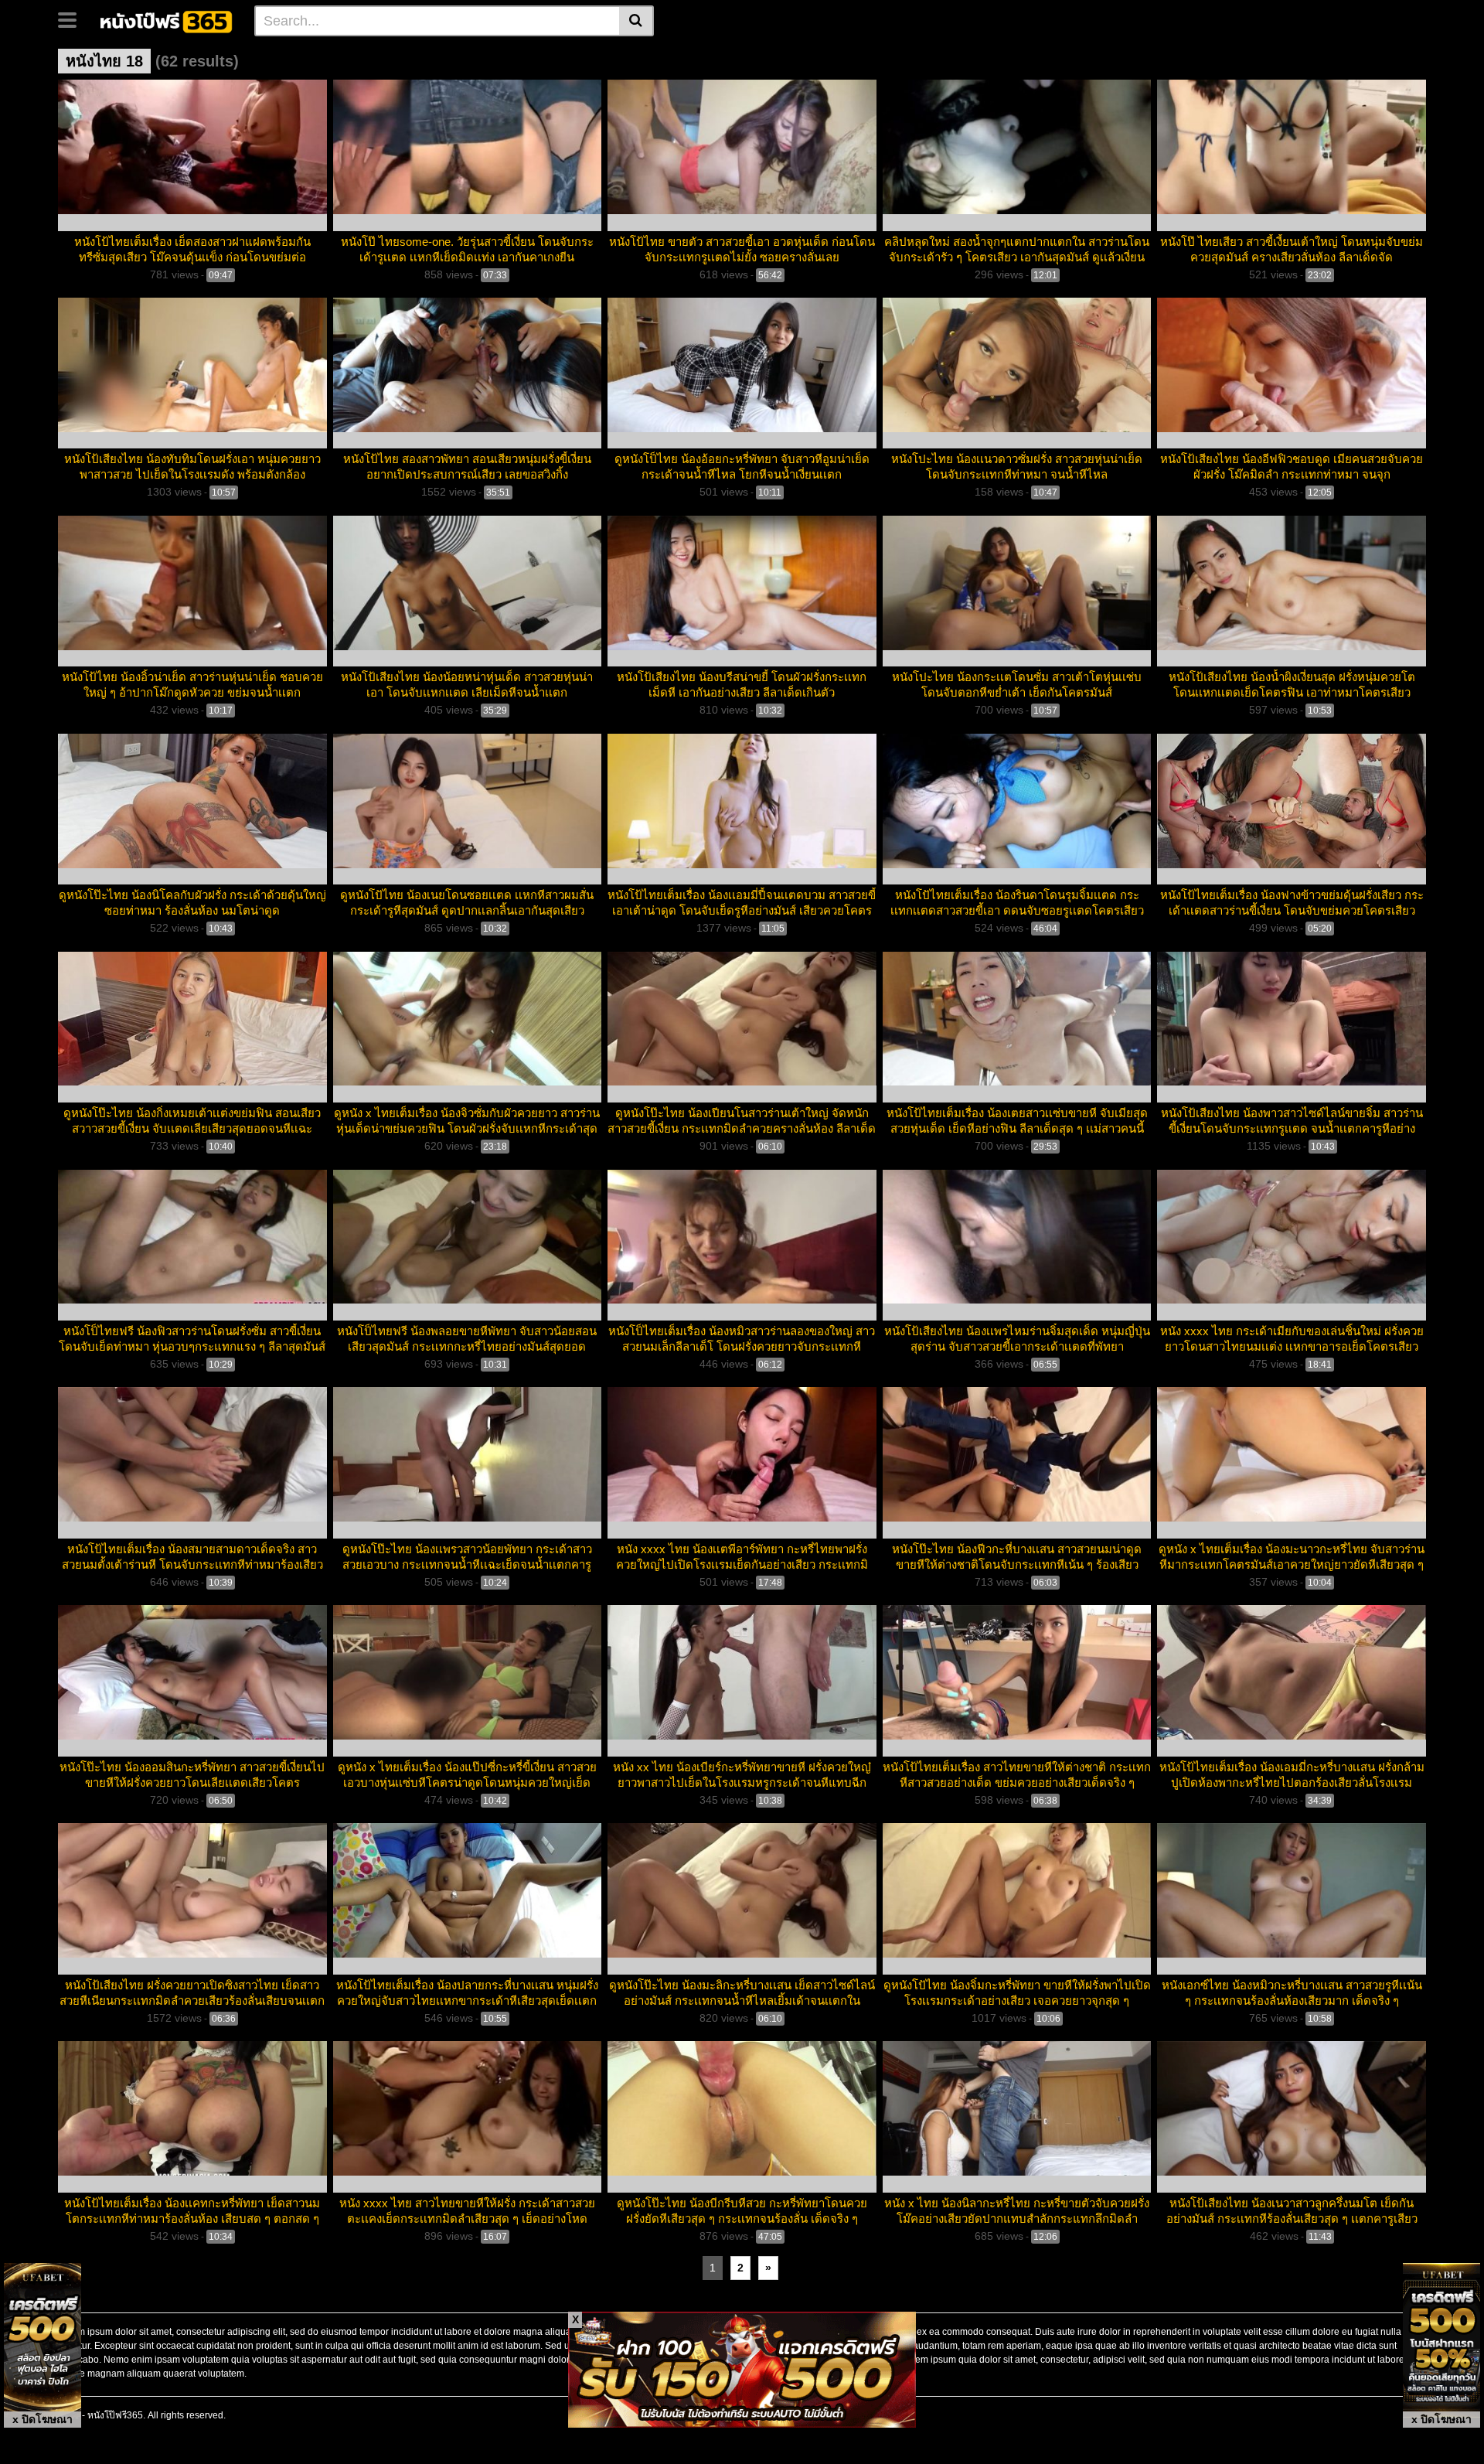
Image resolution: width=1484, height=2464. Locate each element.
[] (636, 21)
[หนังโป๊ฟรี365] (167, 20)
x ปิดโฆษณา (43, 2419)
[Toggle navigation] (73, 19)
